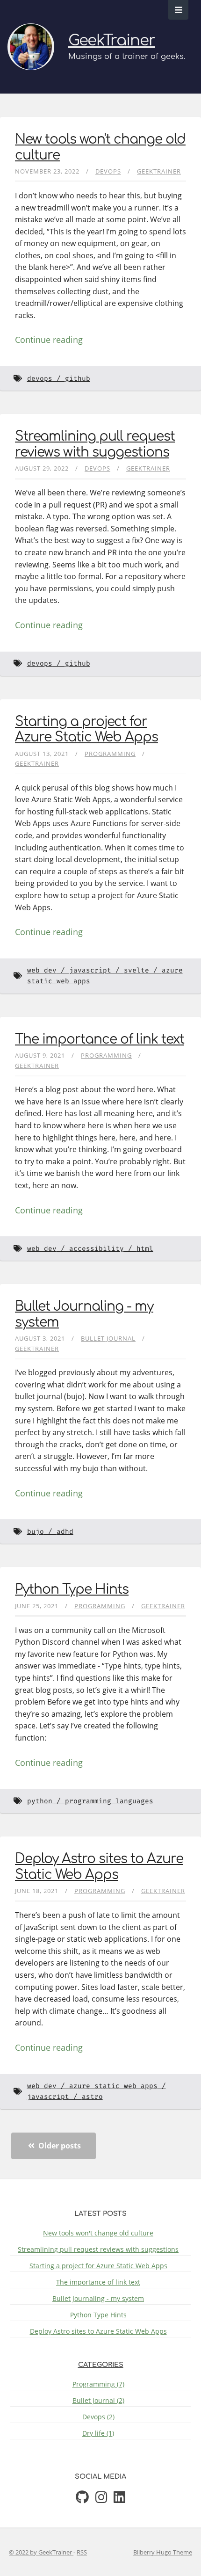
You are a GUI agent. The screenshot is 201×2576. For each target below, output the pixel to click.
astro (92, 2097)
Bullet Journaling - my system (98, 2298)
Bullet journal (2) (98, 2400)
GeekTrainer (112, 40)
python (40, 1801)
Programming (110, 754)
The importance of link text (100, 1039)
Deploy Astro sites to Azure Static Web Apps (99, 1867)
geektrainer (159, 171)
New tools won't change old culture (98, 2233)
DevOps (108, 171)
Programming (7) (98, 2384)
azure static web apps (113, 2086)
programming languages (109, 1801)
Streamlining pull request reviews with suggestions (95, 444)
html (145, 1249)
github (78, 379)
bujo (36, 1532)
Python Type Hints (72, 1589)
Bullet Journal (108, 1338)
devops (40, 379)
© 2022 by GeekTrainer (41, 2552)
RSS (82, 2552)
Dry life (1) (98, 2433)
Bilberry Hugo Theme (163, 2552)
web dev (42, 970)
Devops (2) (98, 2417)
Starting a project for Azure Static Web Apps (86, 730)
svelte (136, 970)
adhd (65, 1532)
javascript (90, 970)
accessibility (97, 1249)
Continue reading (49, 340)
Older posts (59, 2146)
